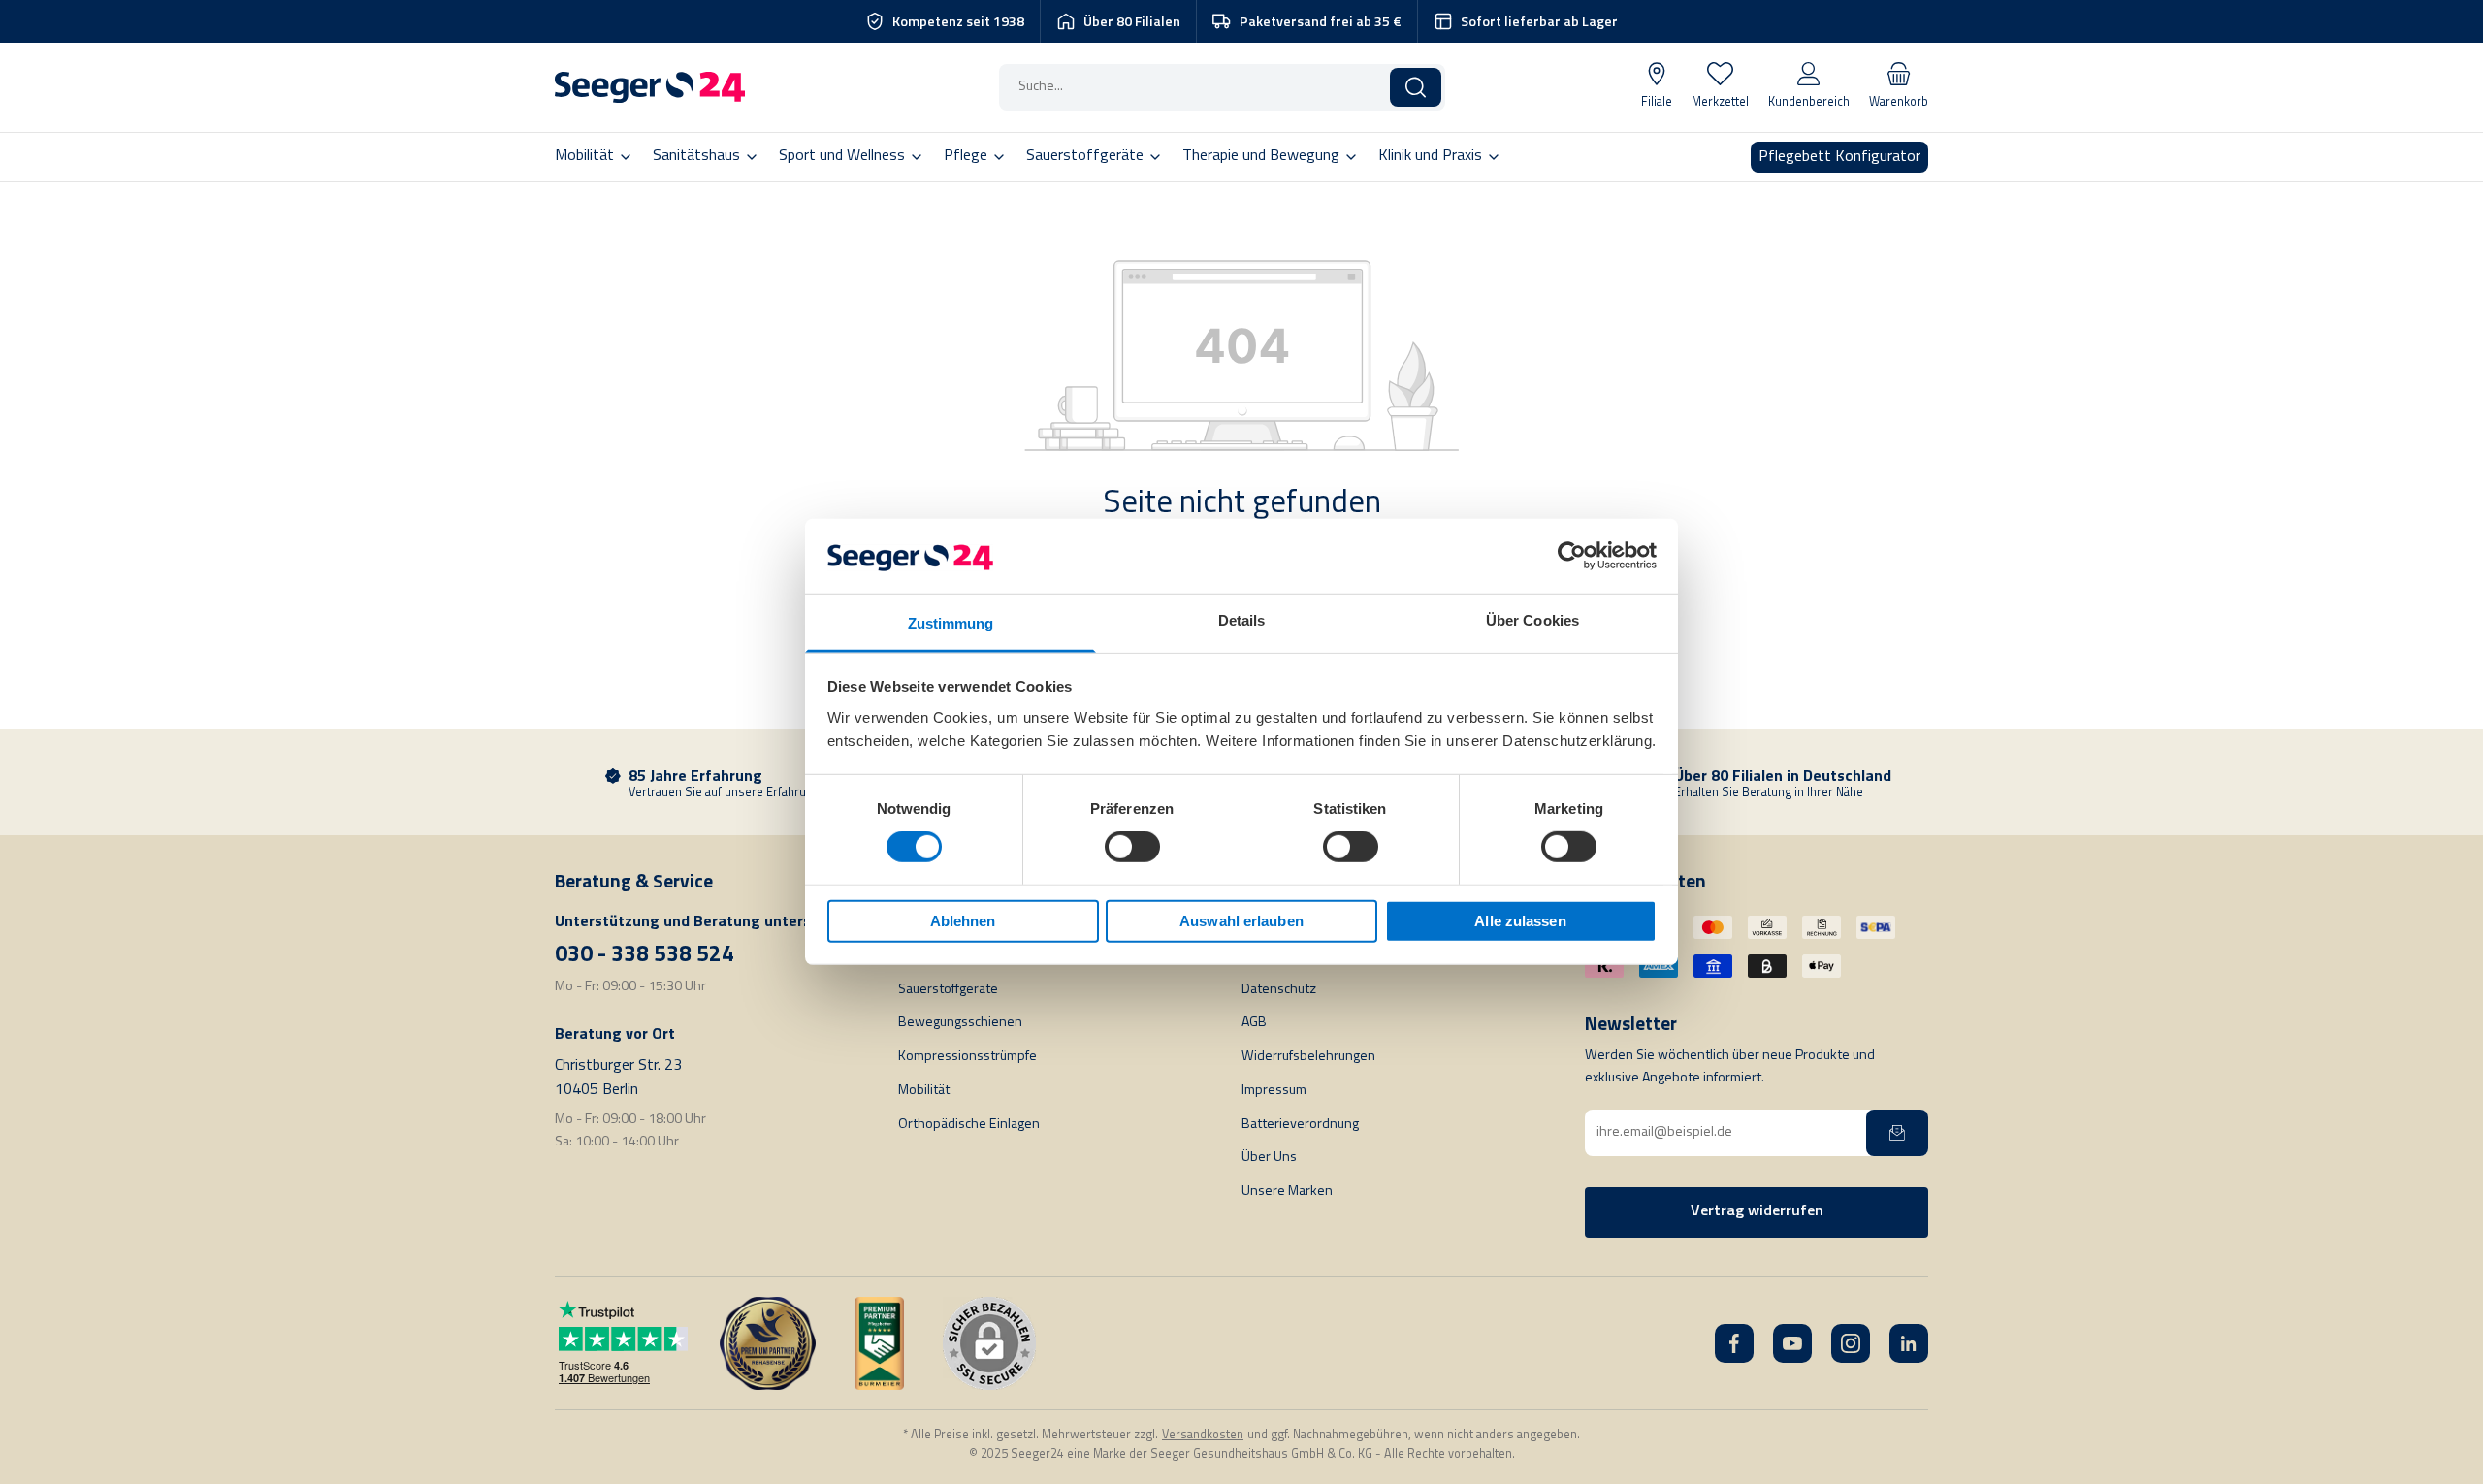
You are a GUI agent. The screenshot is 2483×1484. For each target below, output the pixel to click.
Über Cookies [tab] (1532, 620)
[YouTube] (1792, 1343)
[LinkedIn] (1909, 1343)
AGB (1254, 1023)
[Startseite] (650, 87)
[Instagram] (1851, 1343)
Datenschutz (1279, 990)
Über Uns (1269, 1158)
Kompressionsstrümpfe (967, 1057)
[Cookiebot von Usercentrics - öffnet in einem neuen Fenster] (1572, 556)
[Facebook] (1734, 1343)
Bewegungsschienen (960, 1023)
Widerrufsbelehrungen (1308, 1057)
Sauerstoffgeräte (948, 990)
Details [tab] (1242, 620)
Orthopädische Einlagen (969, 1125)
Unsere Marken (1287, 1192)
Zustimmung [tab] (951, 623)
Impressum (1274, 1091)
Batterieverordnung (1300, 1125)
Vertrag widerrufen (1757, 1211)
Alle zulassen (1520, 921)
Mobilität (924, 1091)
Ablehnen (963, 921)
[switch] (1132, 847)
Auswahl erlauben (1241, 921)
